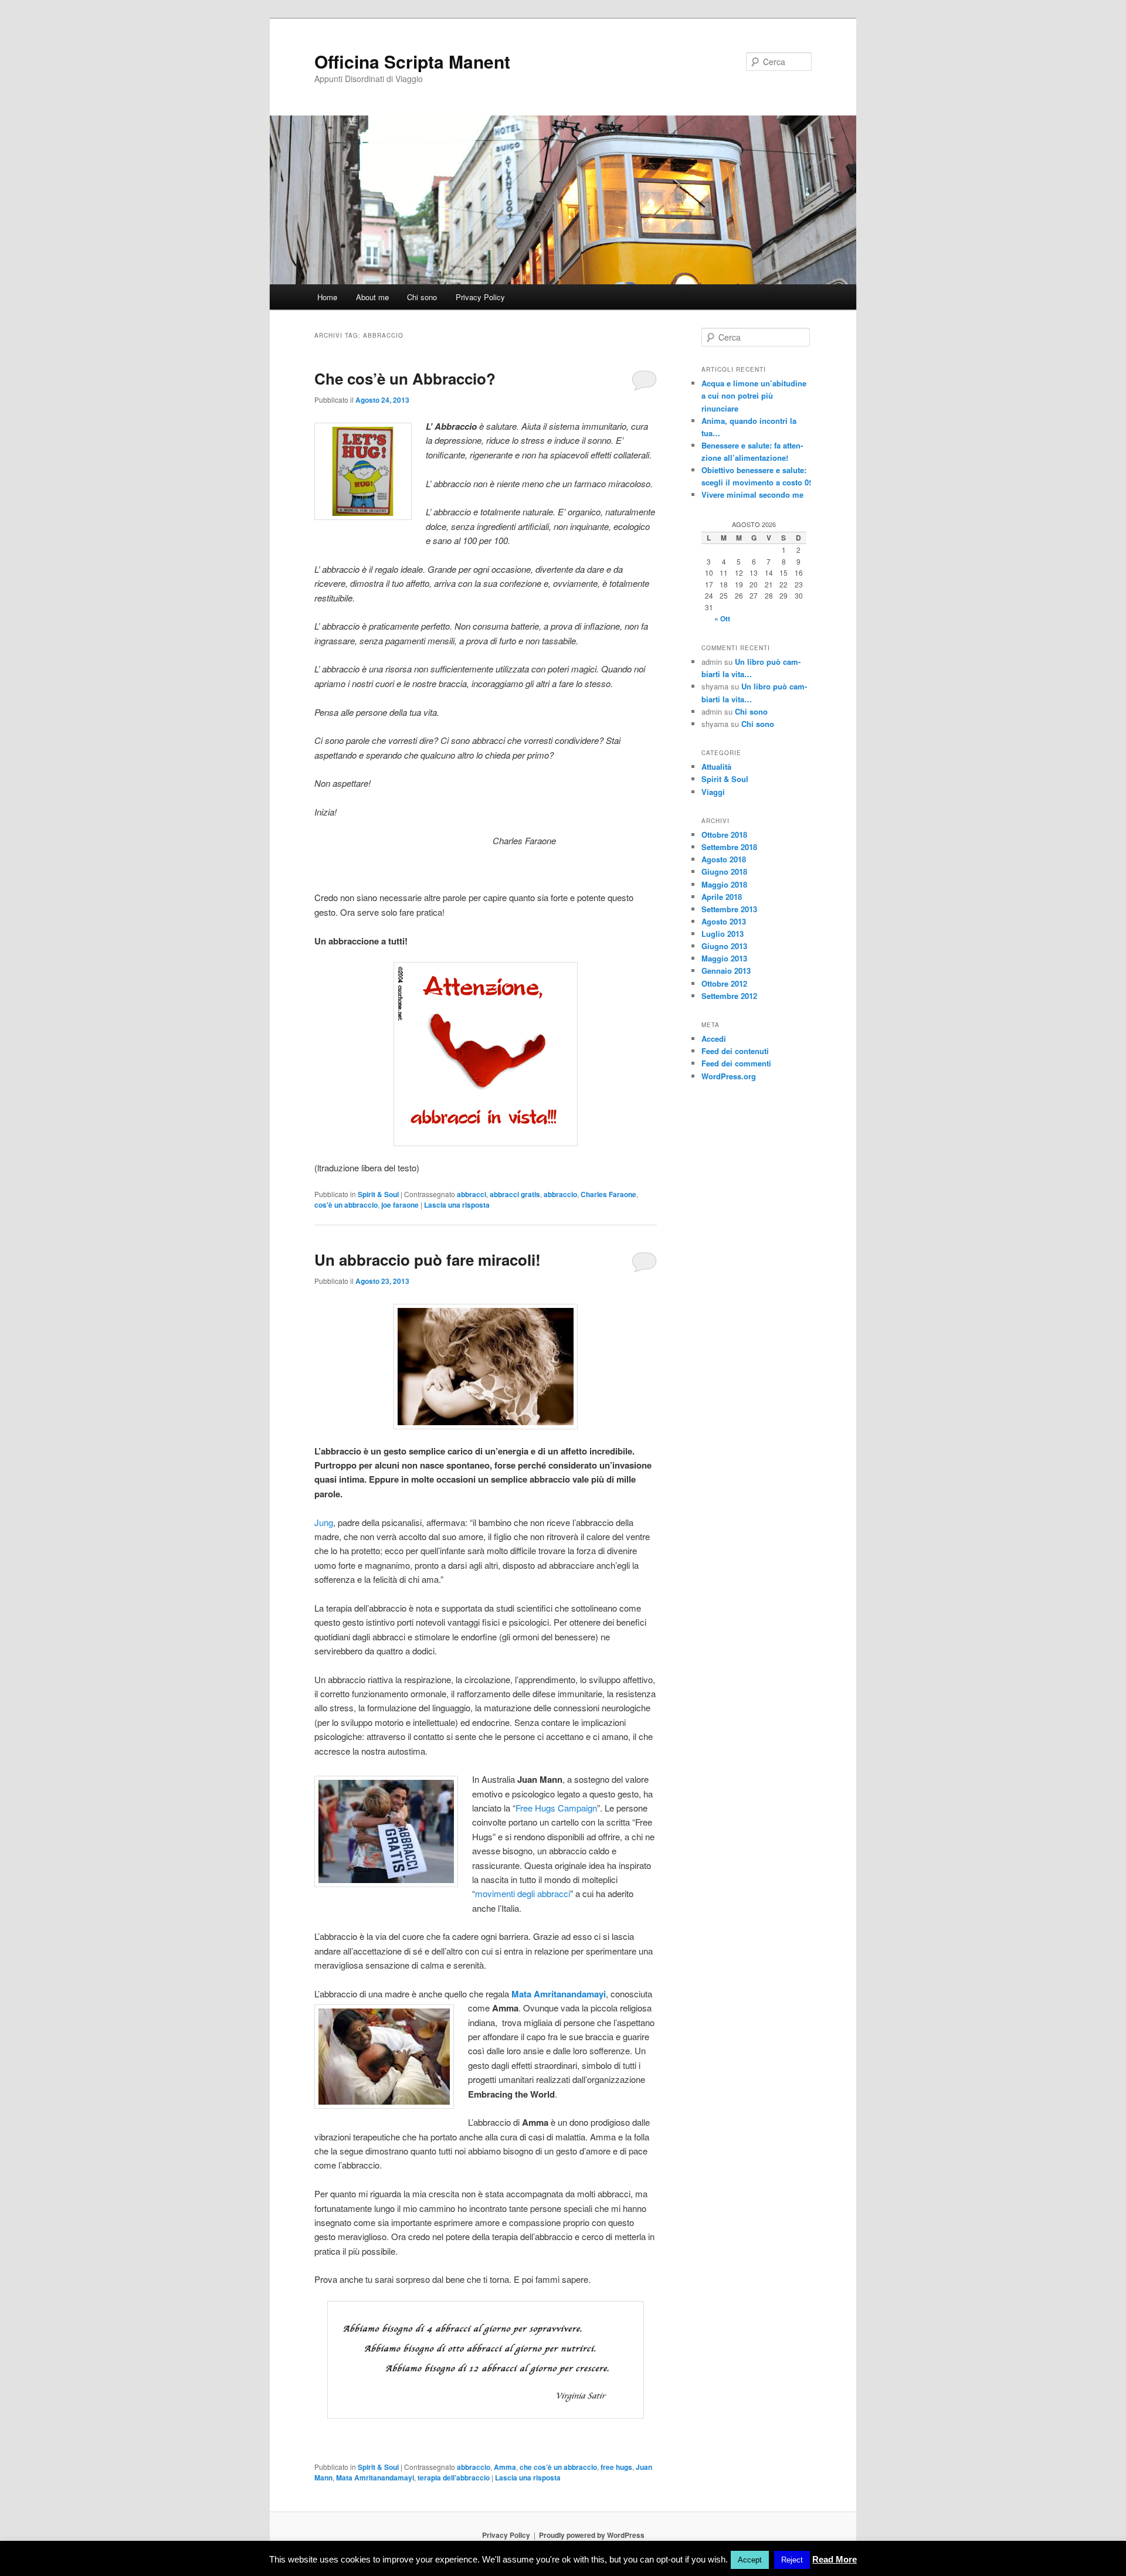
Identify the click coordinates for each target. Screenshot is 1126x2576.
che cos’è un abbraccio (558, 2467)
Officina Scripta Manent (412, 61)
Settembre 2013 (729, 909)
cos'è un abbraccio (346, 1205)
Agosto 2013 (724, 921)
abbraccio (560, 1194)
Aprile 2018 (722, 897)
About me (372, 297)
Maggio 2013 (724, 958)
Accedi (714, 1039)
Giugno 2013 (724, 946)
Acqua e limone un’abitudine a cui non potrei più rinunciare (754, 395)
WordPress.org (729, 1076)
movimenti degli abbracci (523, 1893)
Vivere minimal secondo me (752, 495)
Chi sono (422, 297)
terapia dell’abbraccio (454, 2478)
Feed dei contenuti (735, 1051)
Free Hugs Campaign (556, 1808)
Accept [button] (750, 2560)
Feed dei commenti (736, 1063)
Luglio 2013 (723, 934)
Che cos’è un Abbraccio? (405, 378)
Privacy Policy (480, 297)
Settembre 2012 (729, 996)
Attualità (716, 767)
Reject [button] (792, 2560)
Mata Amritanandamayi (375, 2478)
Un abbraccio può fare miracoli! (428, 1260)
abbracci (472, 1194)
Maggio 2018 (724, 884)
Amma (505, 2467)
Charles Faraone (608, 1194)
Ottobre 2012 (724, 983)
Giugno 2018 (724, 871)
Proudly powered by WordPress (592, 2535)
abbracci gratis (515, 1194)
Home (327, 297)
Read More (835, 2559)
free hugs (616, 2467)
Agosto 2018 (724, 859)
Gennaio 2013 (726, 971)
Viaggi (713, 792)
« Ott (722, 618)
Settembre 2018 (729, 847)
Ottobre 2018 (724, 835)
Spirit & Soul (378, 1194)
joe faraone (400, 1205)
